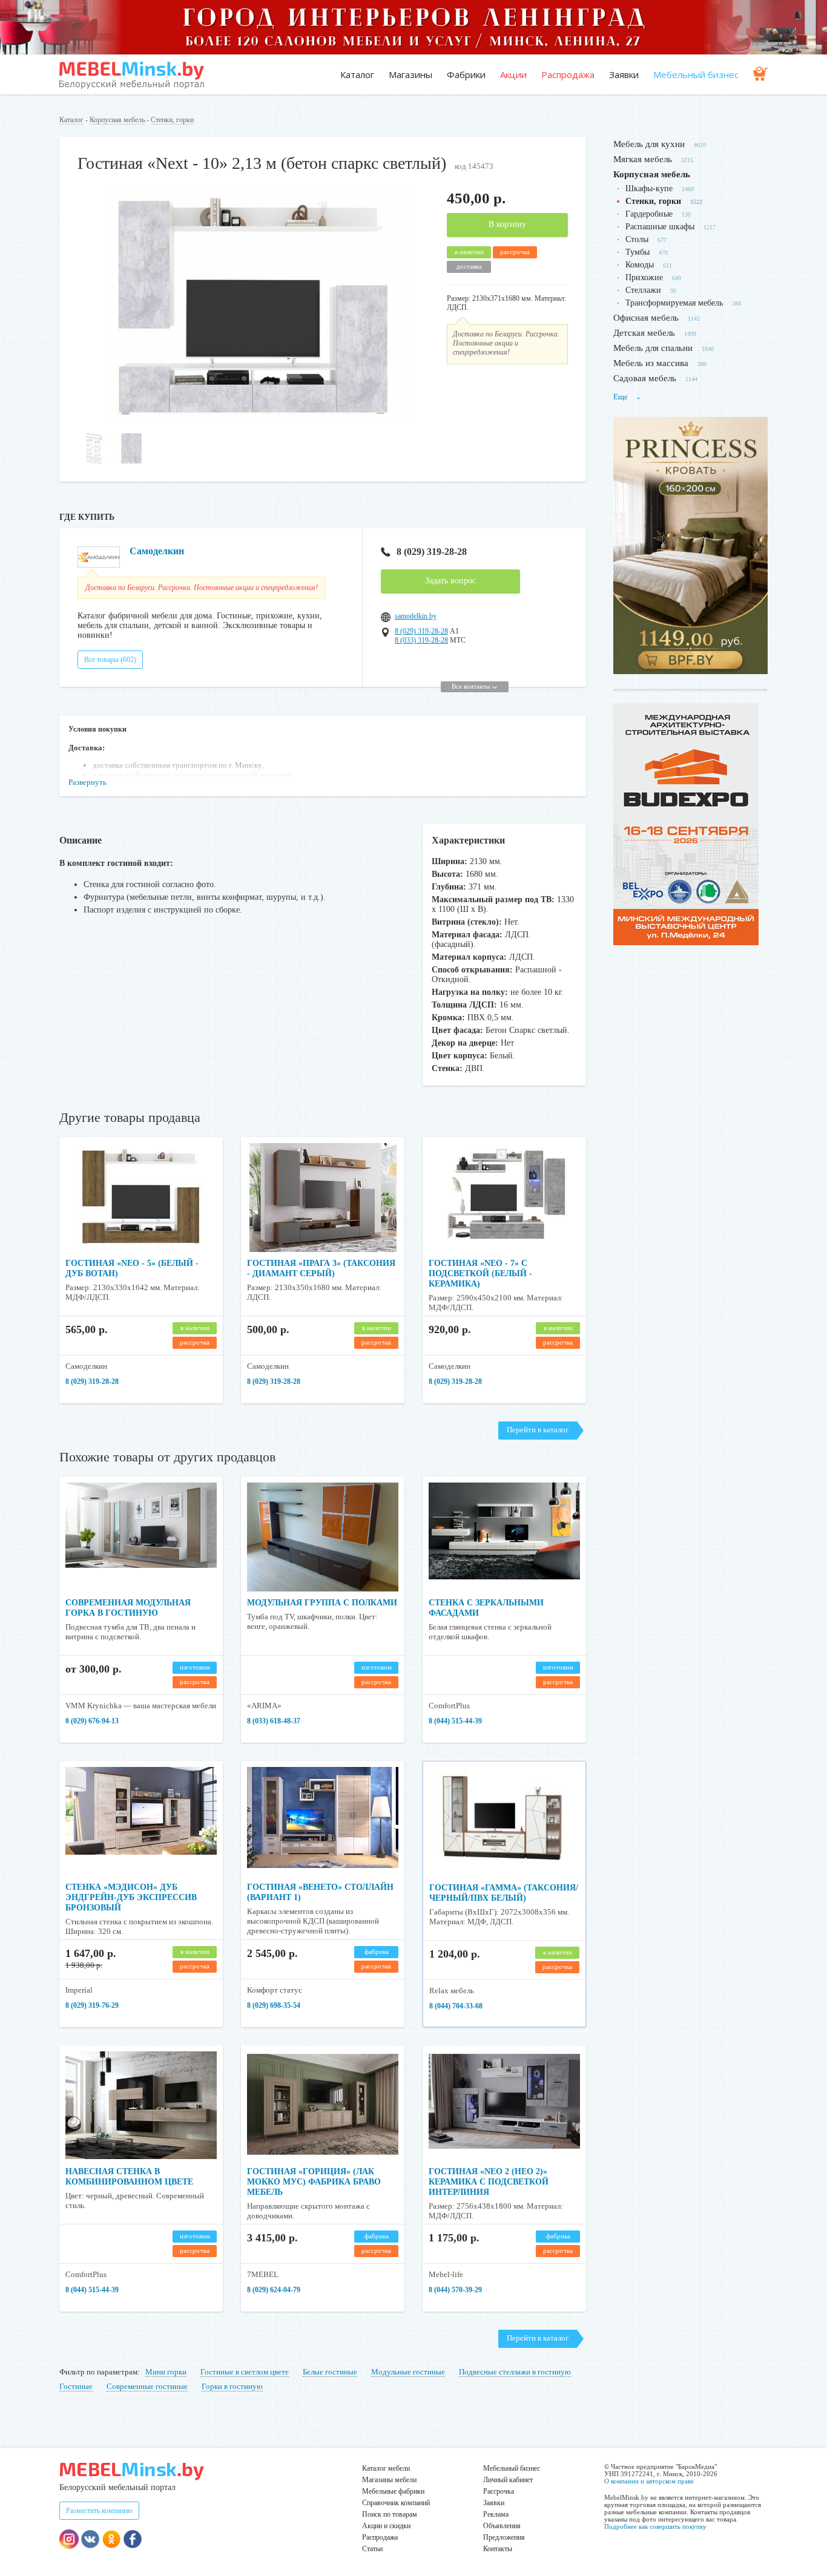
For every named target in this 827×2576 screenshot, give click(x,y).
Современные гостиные (147, 2386)
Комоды (640, 265)
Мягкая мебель (643, 159)
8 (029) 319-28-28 (432, 552)
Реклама (496, 2514)
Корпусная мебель (117, 120)
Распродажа (568, 74)
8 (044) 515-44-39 (455, 1721)
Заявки (624, 74)
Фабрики (466, 74)
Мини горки (166, 2372)
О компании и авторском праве (649, 2481)
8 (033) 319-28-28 (421, 640)
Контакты (498, 2549)
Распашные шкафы (660, 227)
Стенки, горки (172, 120)
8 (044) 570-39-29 (455, 2290)
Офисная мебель (646, 318)
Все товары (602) (110, 660)
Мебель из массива (651, 363)
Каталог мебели (386, 2468)
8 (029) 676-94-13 (92, 1721)
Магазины (410, 74)
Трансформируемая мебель (674, 303)
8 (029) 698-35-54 (274, 2005)
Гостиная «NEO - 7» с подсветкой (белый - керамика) (480, 1273)
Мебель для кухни (649, 144)
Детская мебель (644, 333)
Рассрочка (499, 2491)
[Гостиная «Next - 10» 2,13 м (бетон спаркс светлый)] (253, 421)
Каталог (357, 74)
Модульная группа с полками (322, 1603)
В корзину (507, 224)
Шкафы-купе (649, 188)
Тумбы (638, 252)
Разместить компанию (99, 2511)
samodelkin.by (416, 616)
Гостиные (76, 2386)
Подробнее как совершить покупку (655, 2526)
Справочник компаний (396, 2503)
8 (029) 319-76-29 (92, 2005)
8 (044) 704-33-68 (456, 2006)
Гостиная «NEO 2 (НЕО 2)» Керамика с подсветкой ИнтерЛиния (489, 2182)
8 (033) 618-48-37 (274, 1721)
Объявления (502, 2526)
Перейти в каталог (538, 1430)
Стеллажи (643, 290)
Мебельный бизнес (696, 74)
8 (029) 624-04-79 (274, 2290)
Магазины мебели (389, 2480)
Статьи (372, 2549)
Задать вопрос (450, 581)
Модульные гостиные (408, 2372)
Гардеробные (649, 214)
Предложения (504, 2537)
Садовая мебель (645, 378)
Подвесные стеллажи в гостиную (515, 2372)
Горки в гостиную (232, 2386)
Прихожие (644, 277)
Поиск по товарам (390, 2514)
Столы (637, 239)
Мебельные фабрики (393, 2491)
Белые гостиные (330, 2372)
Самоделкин (157, 551)
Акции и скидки (386, 2526)
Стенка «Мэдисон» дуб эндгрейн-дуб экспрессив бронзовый (131, 1897)
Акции (513, 74)
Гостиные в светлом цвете (245, 2372)
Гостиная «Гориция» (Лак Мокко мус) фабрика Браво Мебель (314, 2182)
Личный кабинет (508, 2480)
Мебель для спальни (653, 348)
